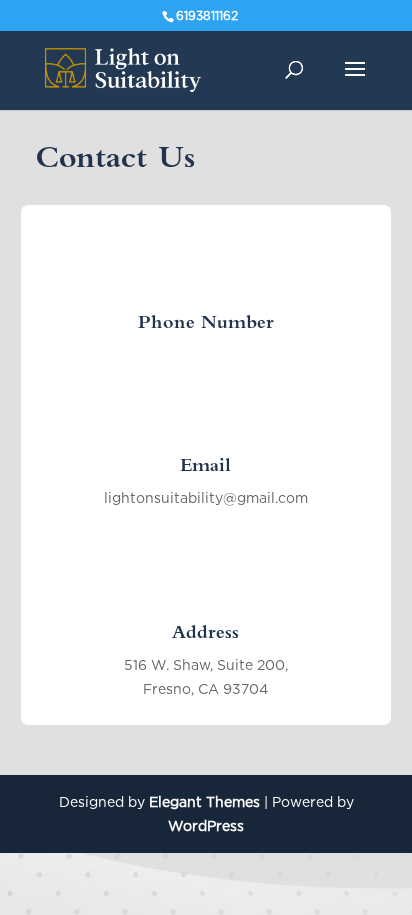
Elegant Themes (204, 801)
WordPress (206, 825)
